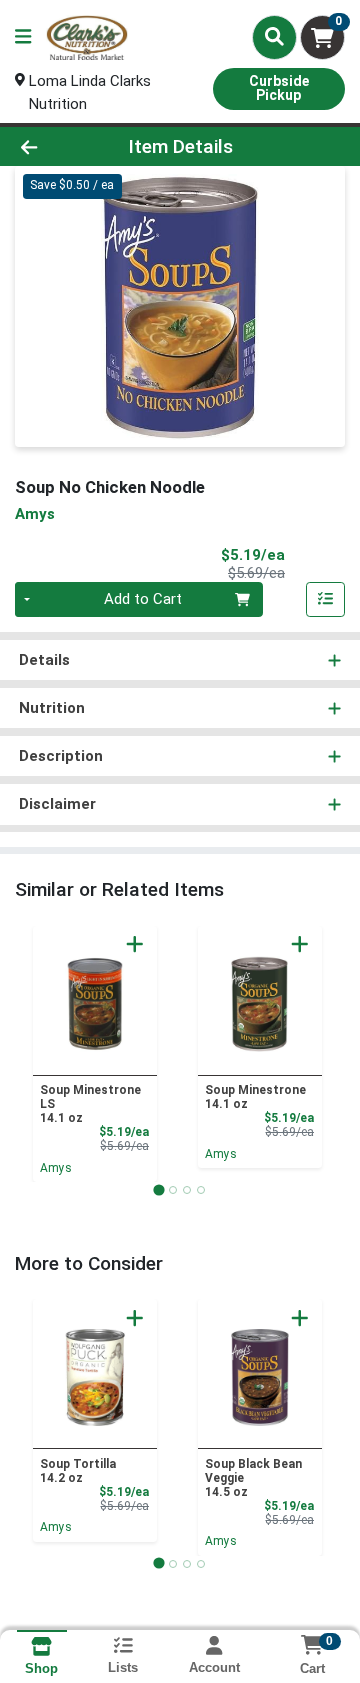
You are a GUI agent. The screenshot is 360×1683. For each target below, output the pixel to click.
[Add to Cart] (135, 944)
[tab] (158, 1189)
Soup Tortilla (78, 1471)
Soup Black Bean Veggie (253, 1478)
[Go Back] (56, 146)
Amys (56, 1168)
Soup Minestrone (255, 1097)
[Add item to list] (326, 600)
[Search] (274, 37)
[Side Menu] (23, 37)
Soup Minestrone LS (90, 1104)
